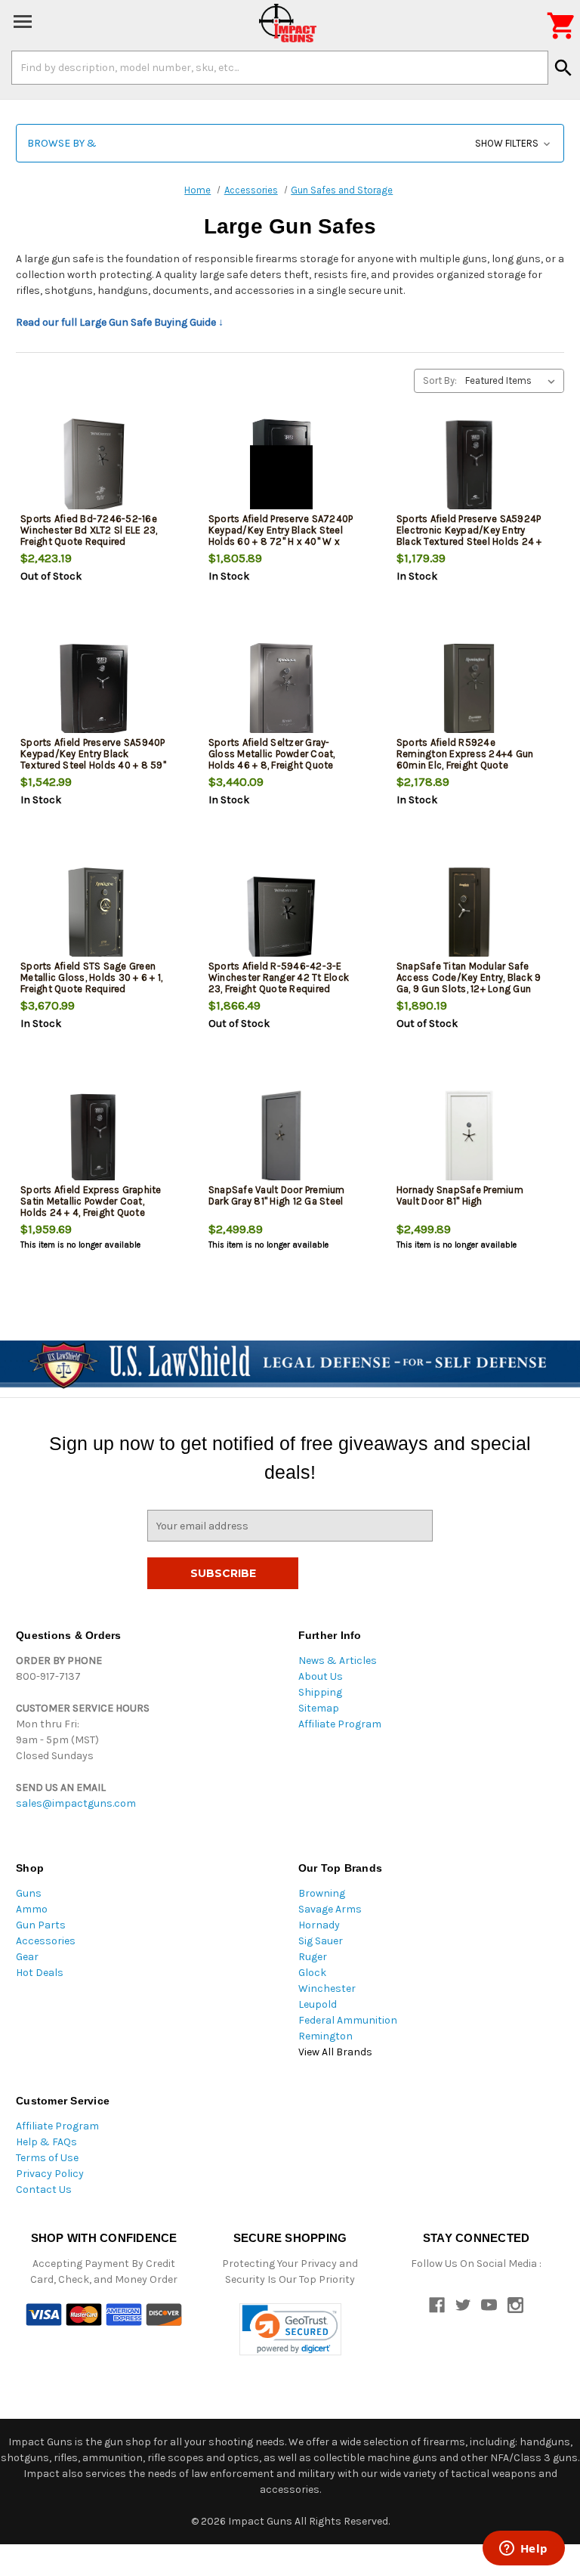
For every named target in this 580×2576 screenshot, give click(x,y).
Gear (27, 1957)
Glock (312, 1973)
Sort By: (440, 380)
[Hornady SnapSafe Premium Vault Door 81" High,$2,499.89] (469, 1139)
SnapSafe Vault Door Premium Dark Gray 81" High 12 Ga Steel (277, 1195)
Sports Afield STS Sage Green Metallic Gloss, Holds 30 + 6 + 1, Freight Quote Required (91, 977)
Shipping (320, 1692)
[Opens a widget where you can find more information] (523, 2550)
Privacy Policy (50, 2174)
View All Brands (335, 2052)
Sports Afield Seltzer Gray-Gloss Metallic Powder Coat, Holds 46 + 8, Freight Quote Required (272, 759)
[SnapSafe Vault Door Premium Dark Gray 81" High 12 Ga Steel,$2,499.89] (281, 1139)
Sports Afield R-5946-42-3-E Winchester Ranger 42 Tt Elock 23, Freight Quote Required (279, 977)
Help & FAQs (46, 2142)
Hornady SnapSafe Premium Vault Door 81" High (460, 1195)
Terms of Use (47, 2158)
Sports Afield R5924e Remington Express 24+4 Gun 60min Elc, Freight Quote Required (465, 759)
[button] (290, 143)
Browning (322, 1893)
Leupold (318, 2004)
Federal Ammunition (348, 2020)
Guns (29, 1893)
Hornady (319, 1925)
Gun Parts (41, 1925)
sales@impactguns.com (76, 1803)
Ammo (32, 1909)
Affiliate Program (340, 1724)
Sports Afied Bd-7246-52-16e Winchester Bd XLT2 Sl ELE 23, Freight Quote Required (89, 530)
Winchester (327, 1988)
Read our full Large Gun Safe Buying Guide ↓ (120, 322)
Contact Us (44, 2189)
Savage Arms (330, 1909)
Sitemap (319, 1708)
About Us (321, 1676)
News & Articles (338, 1661)
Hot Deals (40, 1973)
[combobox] (280, 67)
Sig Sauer (321, 1941)
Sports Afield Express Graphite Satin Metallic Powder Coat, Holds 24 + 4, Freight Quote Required (91, 1207)
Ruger (313, 1957)
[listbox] (513, 381)
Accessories (46, 1941)
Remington (325, 2036)
